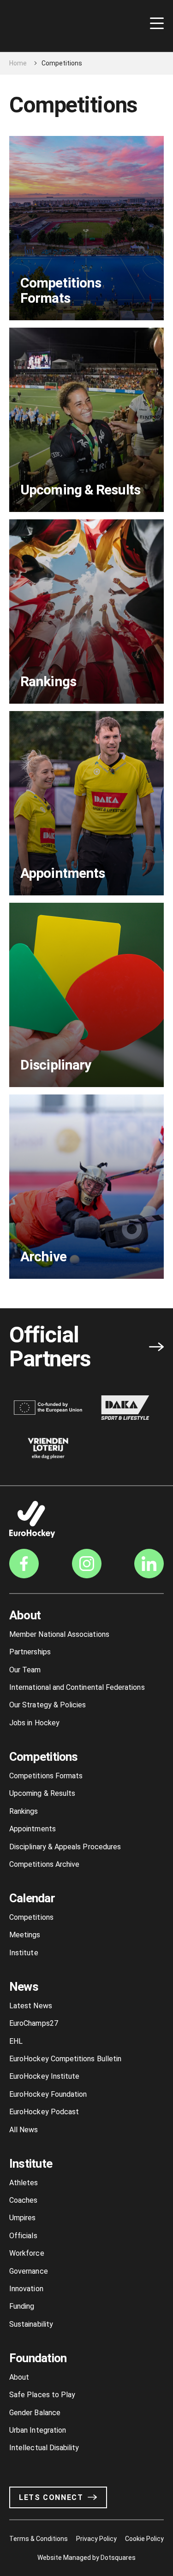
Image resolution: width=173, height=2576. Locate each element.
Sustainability (31, 2324)
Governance (29, 2271)
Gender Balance (35, 2413)
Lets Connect (51, 2497)
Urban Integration (38, 2430)
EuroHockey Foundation (48, 2094)
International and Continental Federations (77, 1687)
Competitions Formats (46, 1776)
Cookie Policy (144, 2539)
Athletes (24, 2183)
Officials (23, 2236)
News (24, 1987)
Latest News (31, 2006)
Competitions (44, 1757)
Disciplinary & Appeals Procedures (65, 1847)
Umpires (22, 2218)
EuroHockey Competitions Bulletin (65, 2059)
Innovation (26, 2289)
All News (24, 2130)
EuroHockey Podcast (44, 2112)
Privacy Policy (96, 2539)
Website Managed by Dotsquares (87, 2558)
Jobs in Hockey (34, 1723)
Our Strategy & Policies (48, 1705)
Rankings (24, 1811)
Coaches (23, 2200)
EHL (16, 2041)
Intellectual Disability (44, 2448)
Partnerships (30, 1652)
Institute (24, 1953)
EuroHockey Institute (44, 2076)
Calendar (32, 1898)
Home (18, 63)
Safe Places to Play (42, 2395)
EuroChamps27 (34, 2023)
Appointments (33, 1829)
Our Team (25, 1670)
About (25, 1615)
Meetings (25, 1935)
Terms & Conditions (39, 2539)
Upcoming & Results (42, 1793)
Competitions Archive (44, 1864)
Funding (22, 2306)
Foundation (38, 2358)
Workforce (27, 2253)
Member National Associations (59, 1634)
